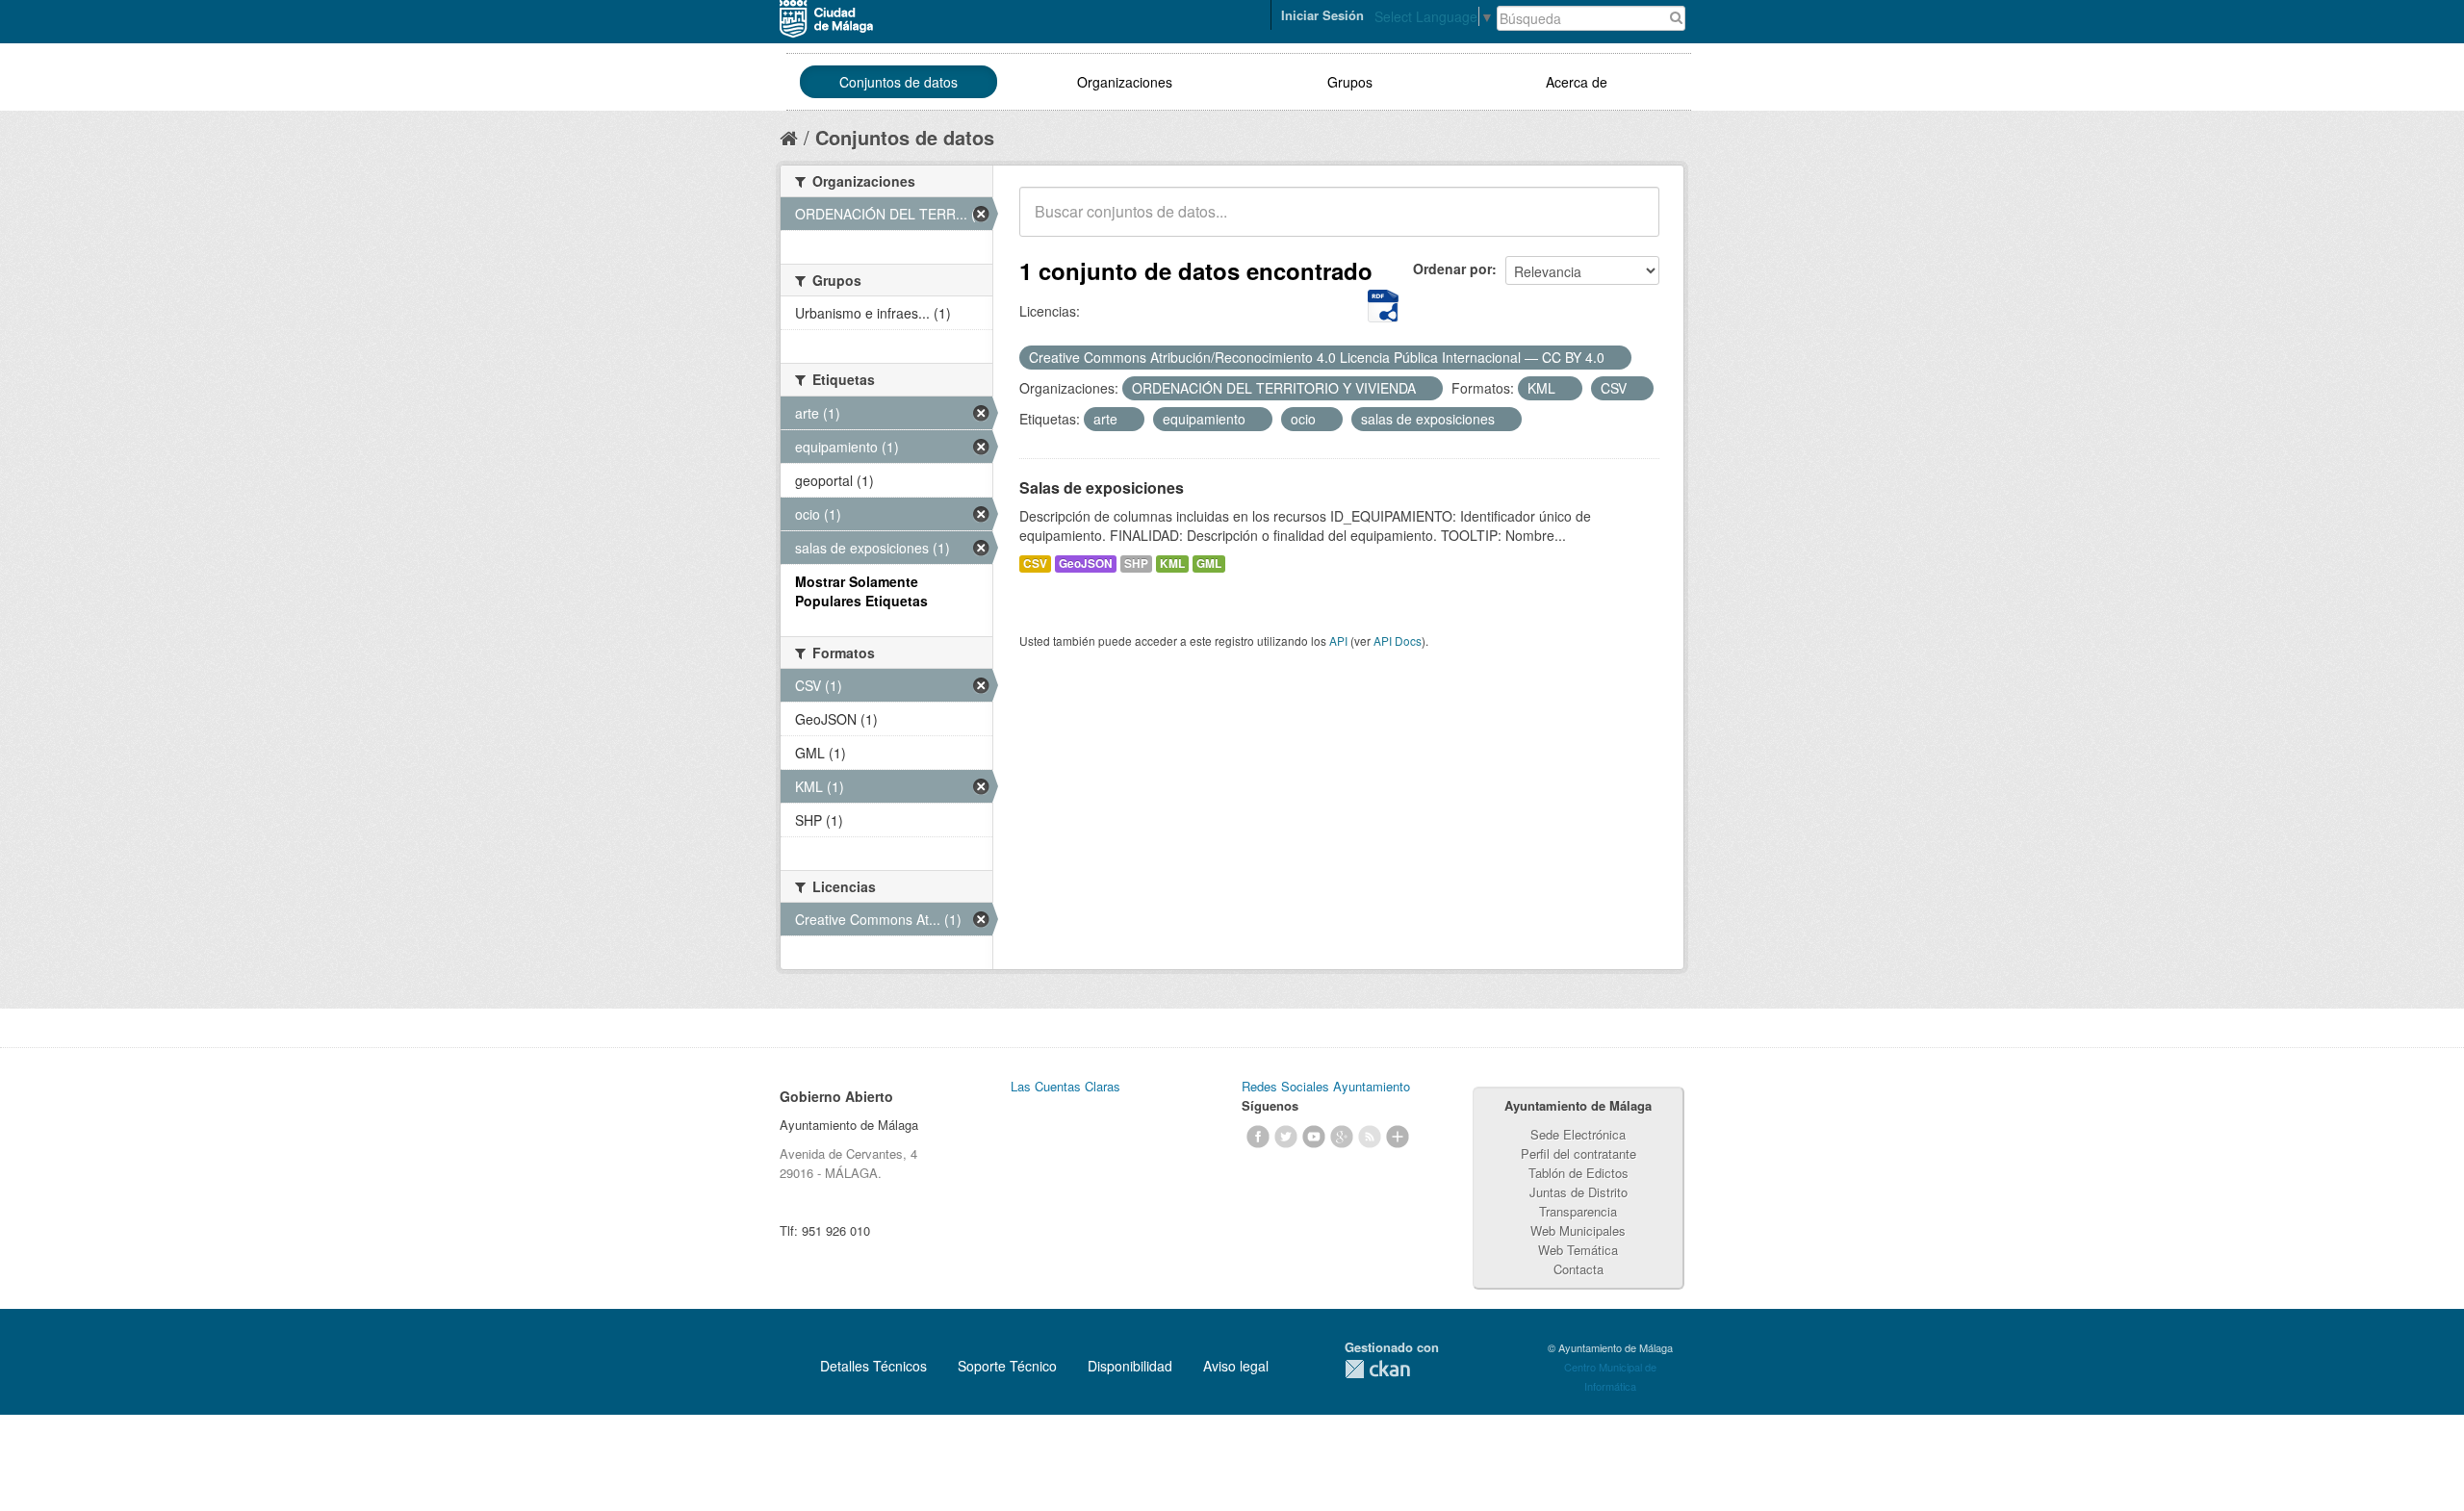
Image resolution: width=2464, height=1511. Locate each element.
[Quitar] (1615, 358)
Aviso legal (1236, 1366)
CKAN (1377, 1369)
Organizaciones (1125, 82)
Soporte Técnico (1007, 1366)
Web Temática (1578, 1250)
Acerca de (1577, 82)
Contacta (1578, 1269)
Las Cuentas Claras (1065, 1086)
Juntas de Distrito (1578, 1192)
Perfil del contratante (1578, 1153)
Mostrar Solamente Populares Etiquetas (861, 591)
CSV (1035, 563)
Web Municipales (1578, 1230)
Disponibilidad (1130, 1366)
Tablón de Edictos (1578, 1173)
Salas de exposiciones (1102, 487)
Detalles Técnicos (873, 1366)
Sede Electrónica (1578, 1134)
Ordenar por (1452, 269)
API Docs (1398, 640)
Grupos (1350, 82)
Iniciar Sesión (1322, 15)
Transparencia (1578, 1211)
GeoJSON (1086, 563)
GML (1209, 563)
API (1338, 640)
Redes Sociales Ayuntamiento (1326, 1086)
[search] (1631, 222)
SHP (1136, 563)
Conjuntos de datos (898, 82)
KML (1172, 563)
